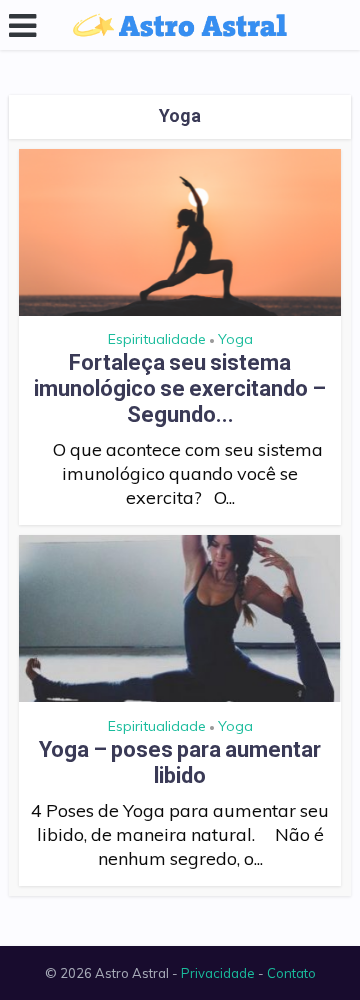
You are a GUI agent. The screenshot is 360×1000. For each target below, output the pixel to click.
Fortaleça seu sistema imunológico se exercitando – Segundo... (180, 388)
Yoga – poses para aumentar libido (180, 762)
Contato (291, 973)
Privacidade (218, 973)
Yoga (235, 339)
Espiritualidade (157, 339)
